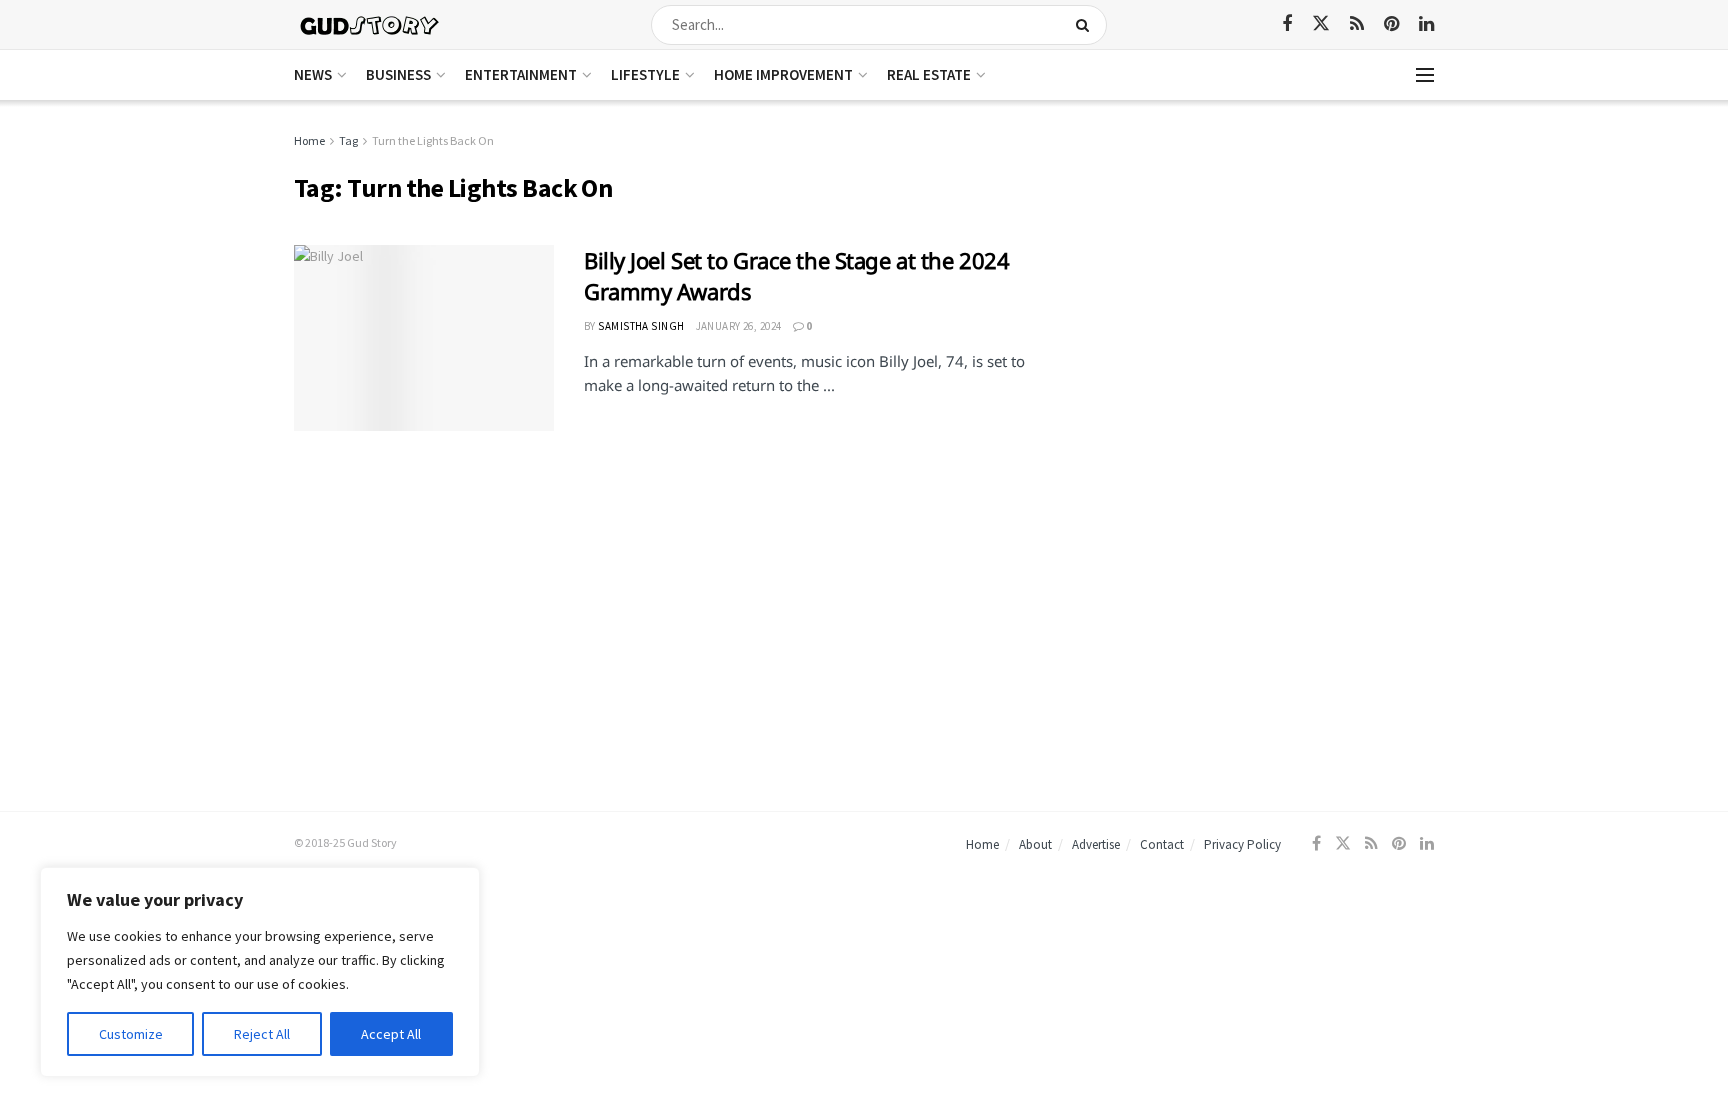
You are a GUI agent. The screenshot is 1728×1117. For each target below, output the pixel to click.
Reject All (262, 1034)
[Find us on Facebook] (1287, 24)
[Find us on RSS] (1357, 24)
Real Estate (929, 74)
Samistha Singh (641, 326)
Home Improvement (783, 74)
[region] (260, 972)
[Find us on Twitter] (1321, 24)
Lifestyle (645, 74)
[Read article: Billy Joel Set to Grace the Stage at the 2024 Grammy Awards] (424, 338)
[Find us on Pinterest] (1391, 24)
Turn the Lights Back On (433, 140)
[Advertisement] (1261, 270)
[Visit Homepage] (370, 24)
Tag (348, 140)
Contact (1162, 844)
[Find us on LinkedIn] (1426, 24)
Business (398, 74)
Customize (131, 1034)
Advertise (1096, 844)
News (313, 74)
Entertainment (521, 74)
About (1035, 844)
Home (309, 140)
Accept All (391, 1034)
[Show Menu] (1425, 75)
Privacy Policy (1242, 844)
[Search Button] (1086, 25)
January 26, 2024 (739, 326)
